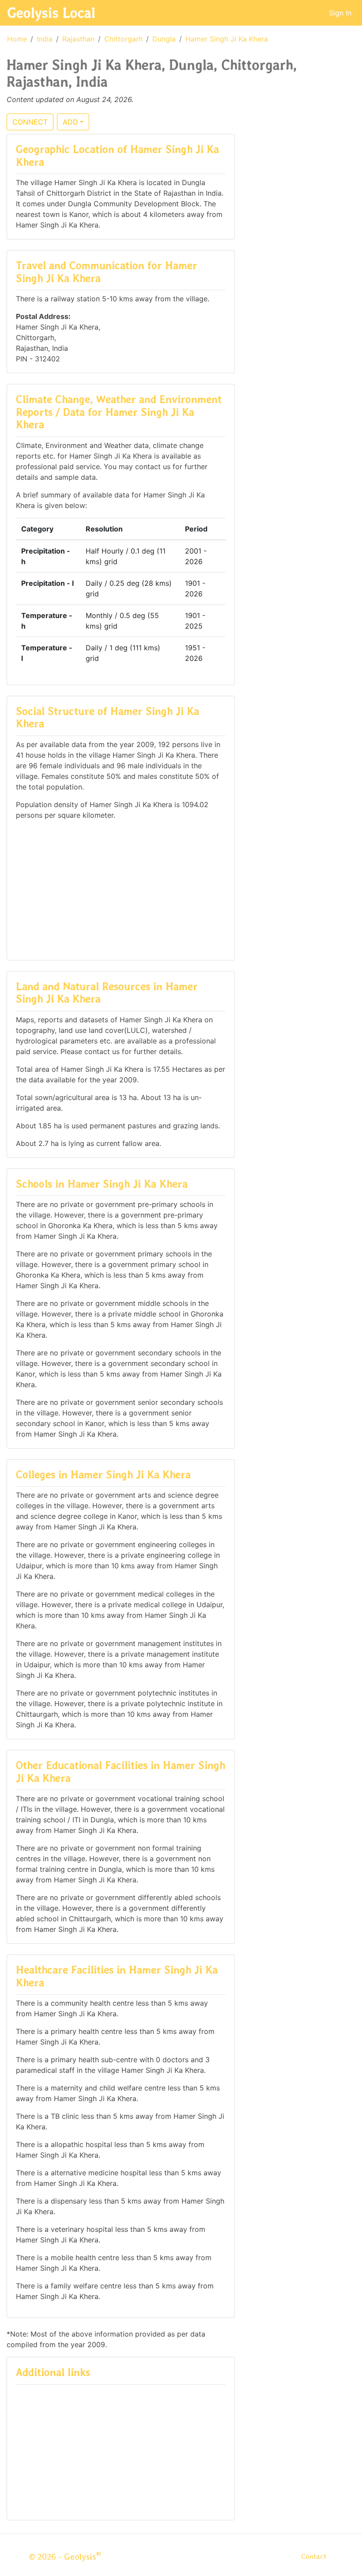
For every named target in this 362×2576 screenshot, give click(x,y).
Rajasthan (78, 39)
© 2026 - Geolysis (65, 2557)
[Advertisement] (121, 889)
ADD (70, 122)
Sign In (340, 13)
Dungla (164, 39)
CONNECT (30, 122)
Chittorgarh (123, 39)
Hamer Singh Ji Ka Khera (227, 39)
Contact (314, 2556)
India (45, 39)
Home (17, 39)
